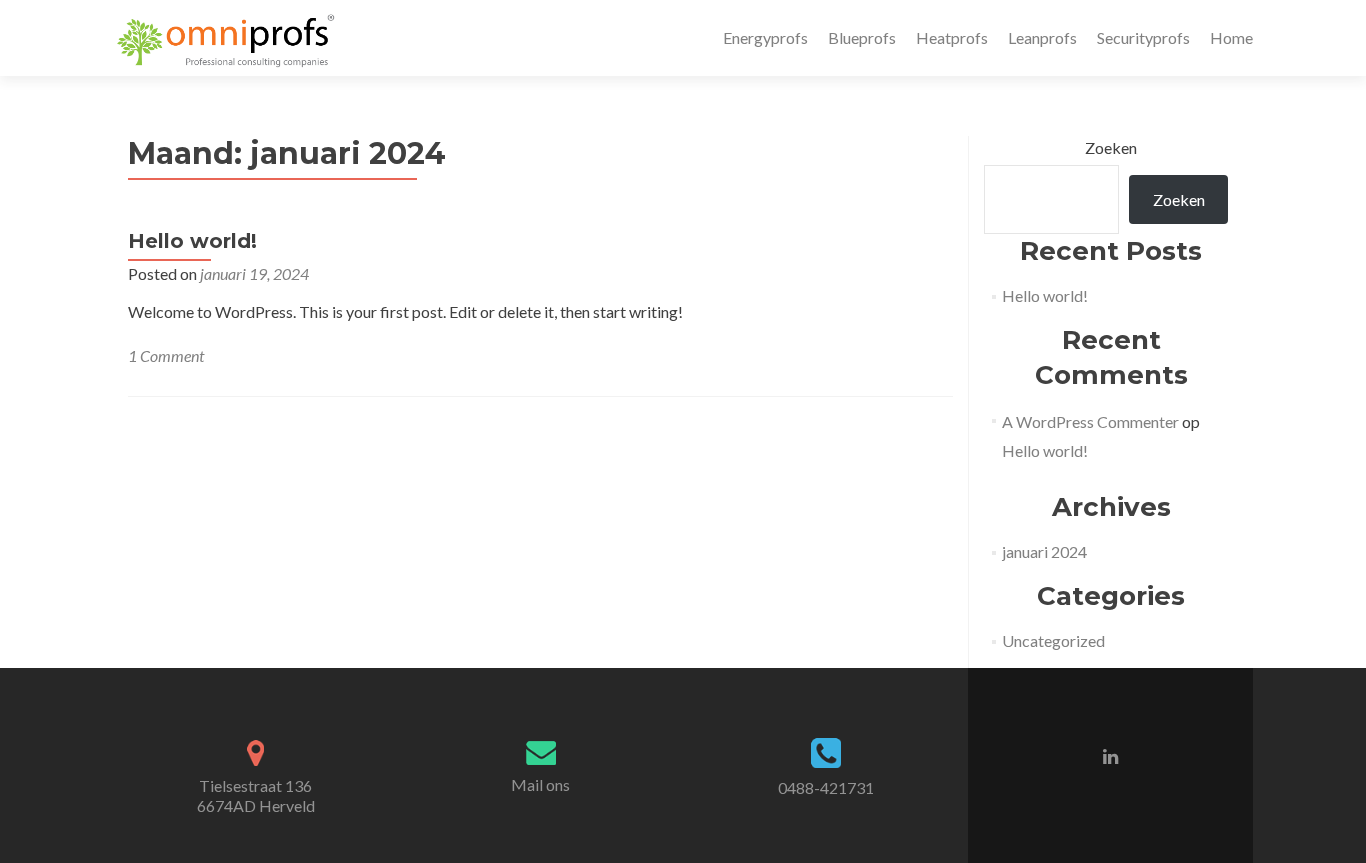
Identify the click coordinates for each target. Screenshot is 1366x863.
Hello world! (192, 241)
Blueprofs (862, 37)
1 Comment (166, 355)
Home (1231, 37)
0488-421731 (826, 787)
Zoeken (1111, 147)
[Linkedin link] (1110, 755)
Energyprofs (765, 37)
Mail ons (540, 784)
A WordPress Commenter (1090, 421)
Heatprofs (952, 37)
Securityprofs (1143, 37)
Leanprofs (1042, 37)
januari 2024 (1044, 551)
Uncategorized (1053, 640)
